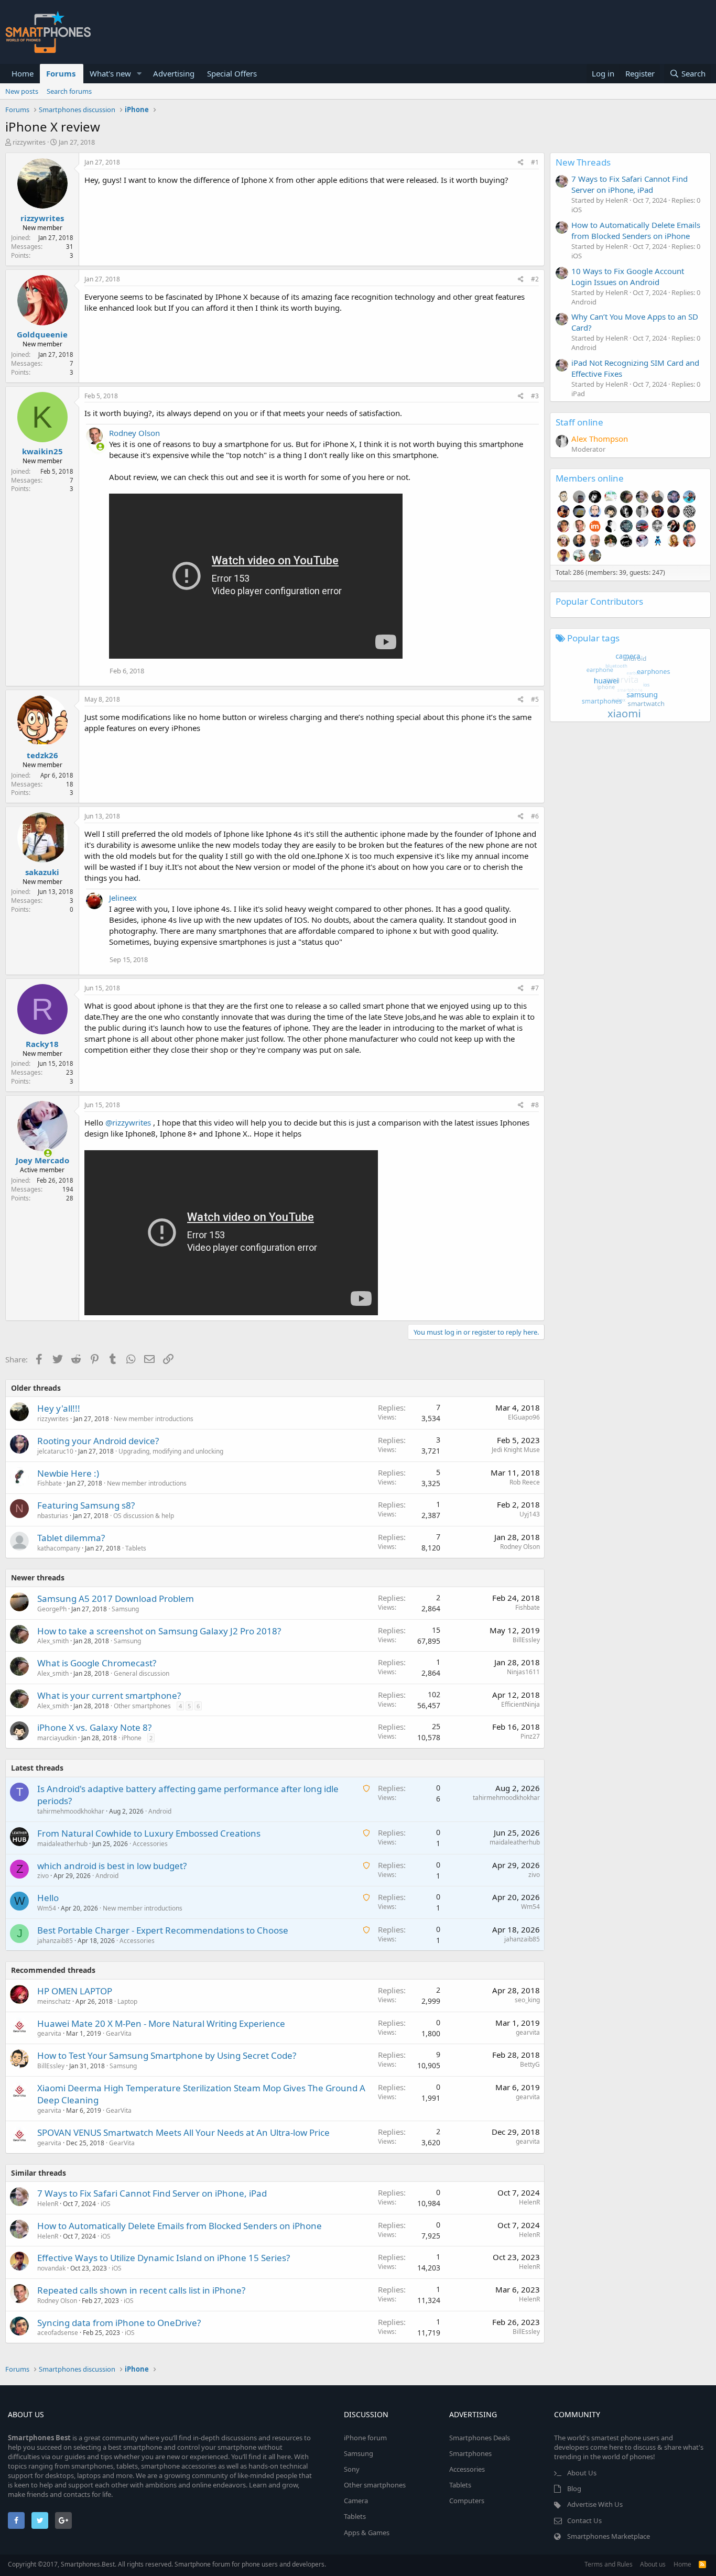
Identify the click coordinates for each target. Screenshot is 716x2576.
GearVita (119, 2033)
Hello (48, 1898)
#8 (535, 1105)
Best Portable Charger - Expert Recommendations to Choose (163, 1930)
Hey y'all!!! (59, 1408)
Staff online (579, 422)
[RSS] (702, 2564)
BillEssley (526, 1640)
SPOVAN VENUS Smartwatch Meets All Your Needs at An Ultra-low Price (183, 2132)
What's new (110, 73)
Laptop (127, 2001)
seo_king (527, 2000)
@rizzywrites (128, 1122)
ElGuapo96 (524, 1417)
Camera (356, 2501)
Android (160, 1811)
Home (23, 73)
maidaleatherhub (62, 1844)
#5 (535, 699)
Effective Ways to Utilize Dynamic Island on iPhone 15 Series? (164, 2258)
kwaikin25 (42, 451)
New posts (22, 91)
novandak (51, 2268)
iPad (578, 394)
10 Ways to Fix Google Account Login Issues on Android (628, 276)
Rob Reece (525, 1482)
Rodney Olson (134, 433)
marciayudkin (57, 1738)
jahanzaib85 (55, 1941)
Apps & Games (367, 2533)
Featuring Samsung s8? (86, 1505)
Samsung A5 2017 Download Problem (116, 1598)
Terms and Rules (609, 2564)
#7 (535, 988)
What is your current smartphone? (109, 1695)
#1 (535, 162)
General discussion (142, 1673)
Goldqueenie (42, 334)
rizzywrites (29, 142)
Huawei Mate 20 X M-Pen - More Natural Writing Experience (161, 2023)
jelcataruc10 (55, 1451)
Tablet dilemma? (71, 1538)
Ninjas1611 (523, 1672)
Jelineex (123, 898)
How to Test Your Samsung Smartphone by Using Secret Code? (167, 2055)
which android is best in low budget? (112, 1866)
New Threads (583, 162)
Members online (590, 478)
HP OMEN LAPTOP (75, 1991)
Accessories (150, 1844)
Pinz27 (530, 1736)
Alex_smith (53, 1641)
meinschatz (54, 2001)
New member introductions (154, 1419)
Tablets (136, 1548)
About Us (582, 2473)
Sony (352, 2469)
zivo (43, 1876)
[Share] (521, 163)
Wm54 (47, 1908)
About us (653, 2564)
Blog (574, 2488)
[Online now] (94, 444)
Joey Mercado (42, 1160)
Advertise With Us (595, 2504)
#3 (535, 396)
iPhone (132, 1738)
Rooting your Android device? (98, 1441)
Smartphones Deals (480, 2438)
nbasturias (53, 1516)
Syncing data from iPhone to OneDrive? (119, 2323)
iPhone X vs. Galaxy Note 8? (94, 1727)
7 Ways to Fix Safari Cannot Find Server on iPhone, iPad (152, 2193)
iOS (106, 2204)
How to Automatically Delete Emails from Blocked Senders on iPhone (180, 2226)
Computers (467, 2501)
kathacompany (59, 1548)
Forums (61, 73)
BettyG (530, 2064)
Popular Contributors (599, 601)
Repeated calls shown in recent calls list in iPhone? (141, 2290)
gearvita (49, 2033)
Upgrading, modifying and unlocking (171, 1451)
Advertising (174, 73)
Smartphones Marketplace (609, 2536)
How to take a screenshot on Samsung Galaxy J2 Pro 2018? (159, 1631)
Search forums (69, 91)
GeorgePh (52, 1609)
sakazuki (42, 872)
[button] (139, 74)
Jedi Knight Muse (516, 1450)
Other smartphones (142, 1706)
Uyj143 (530, 1514)
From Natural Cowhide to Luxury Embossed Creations (149, 1833)
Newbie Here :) (68, 1473)
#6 (535, 816)
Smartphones (470, 2453)
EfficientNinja (520, 1704)
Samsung (125, 1609)
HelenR (48, 2204)
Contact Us (584, 2520)
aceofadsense (58, 2333)
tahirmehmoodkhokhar (71, 1811)
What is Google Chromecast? (97, 1663)
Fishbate (50, 1483)
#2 (535, 279)
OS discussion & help (144, 1516)
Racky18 (42, 1044)
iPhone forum (365, 2438)
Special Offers (232, 73)
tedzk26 (42, 755)
